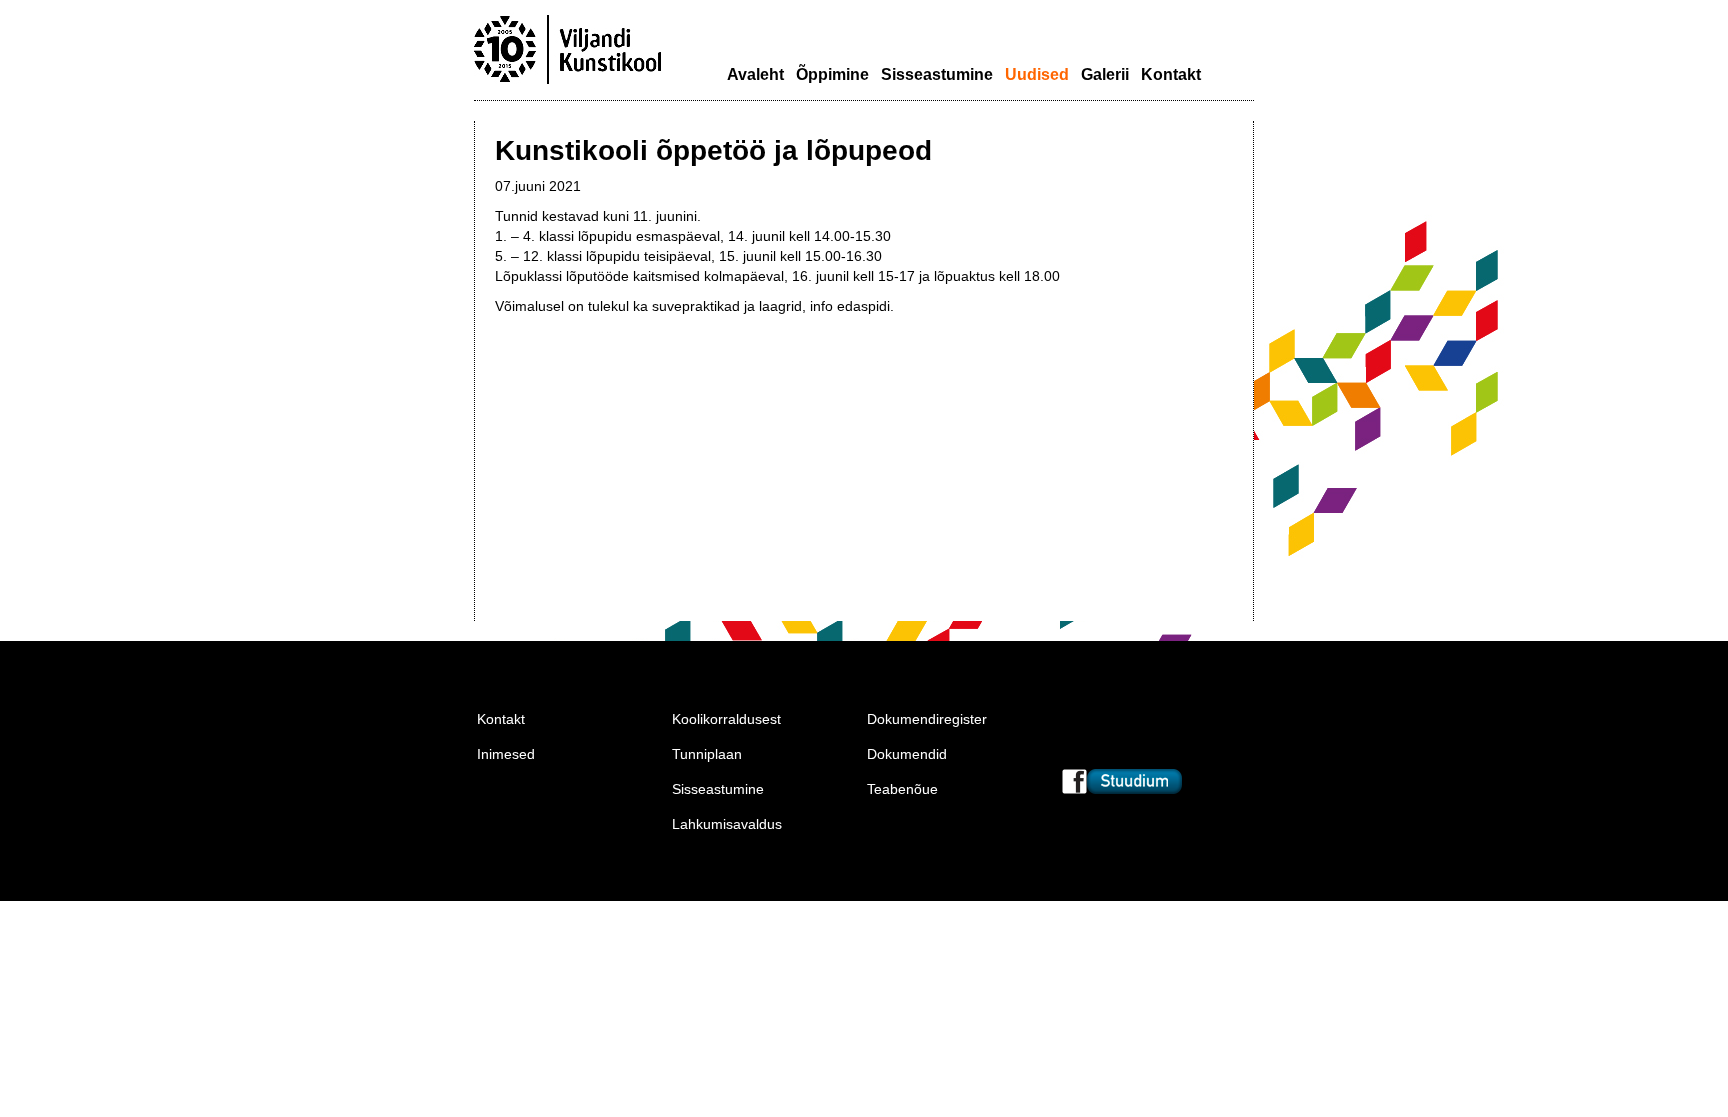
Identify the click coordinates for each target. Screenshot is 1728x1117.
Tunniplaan (707, 754)
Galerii (1105, 74)
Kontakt (1171, 74)
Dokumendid (907, 754)
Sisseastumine (937, 74)
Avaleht (755, 74)
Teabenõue (902, 789)
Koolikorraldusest (726, 719)
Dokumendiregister (927, 719)
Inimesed (506, 754)
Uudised (1037, 74)
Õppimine (832, 74)
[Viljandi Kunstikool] (568, 82)
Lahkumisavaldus (727, 824)
